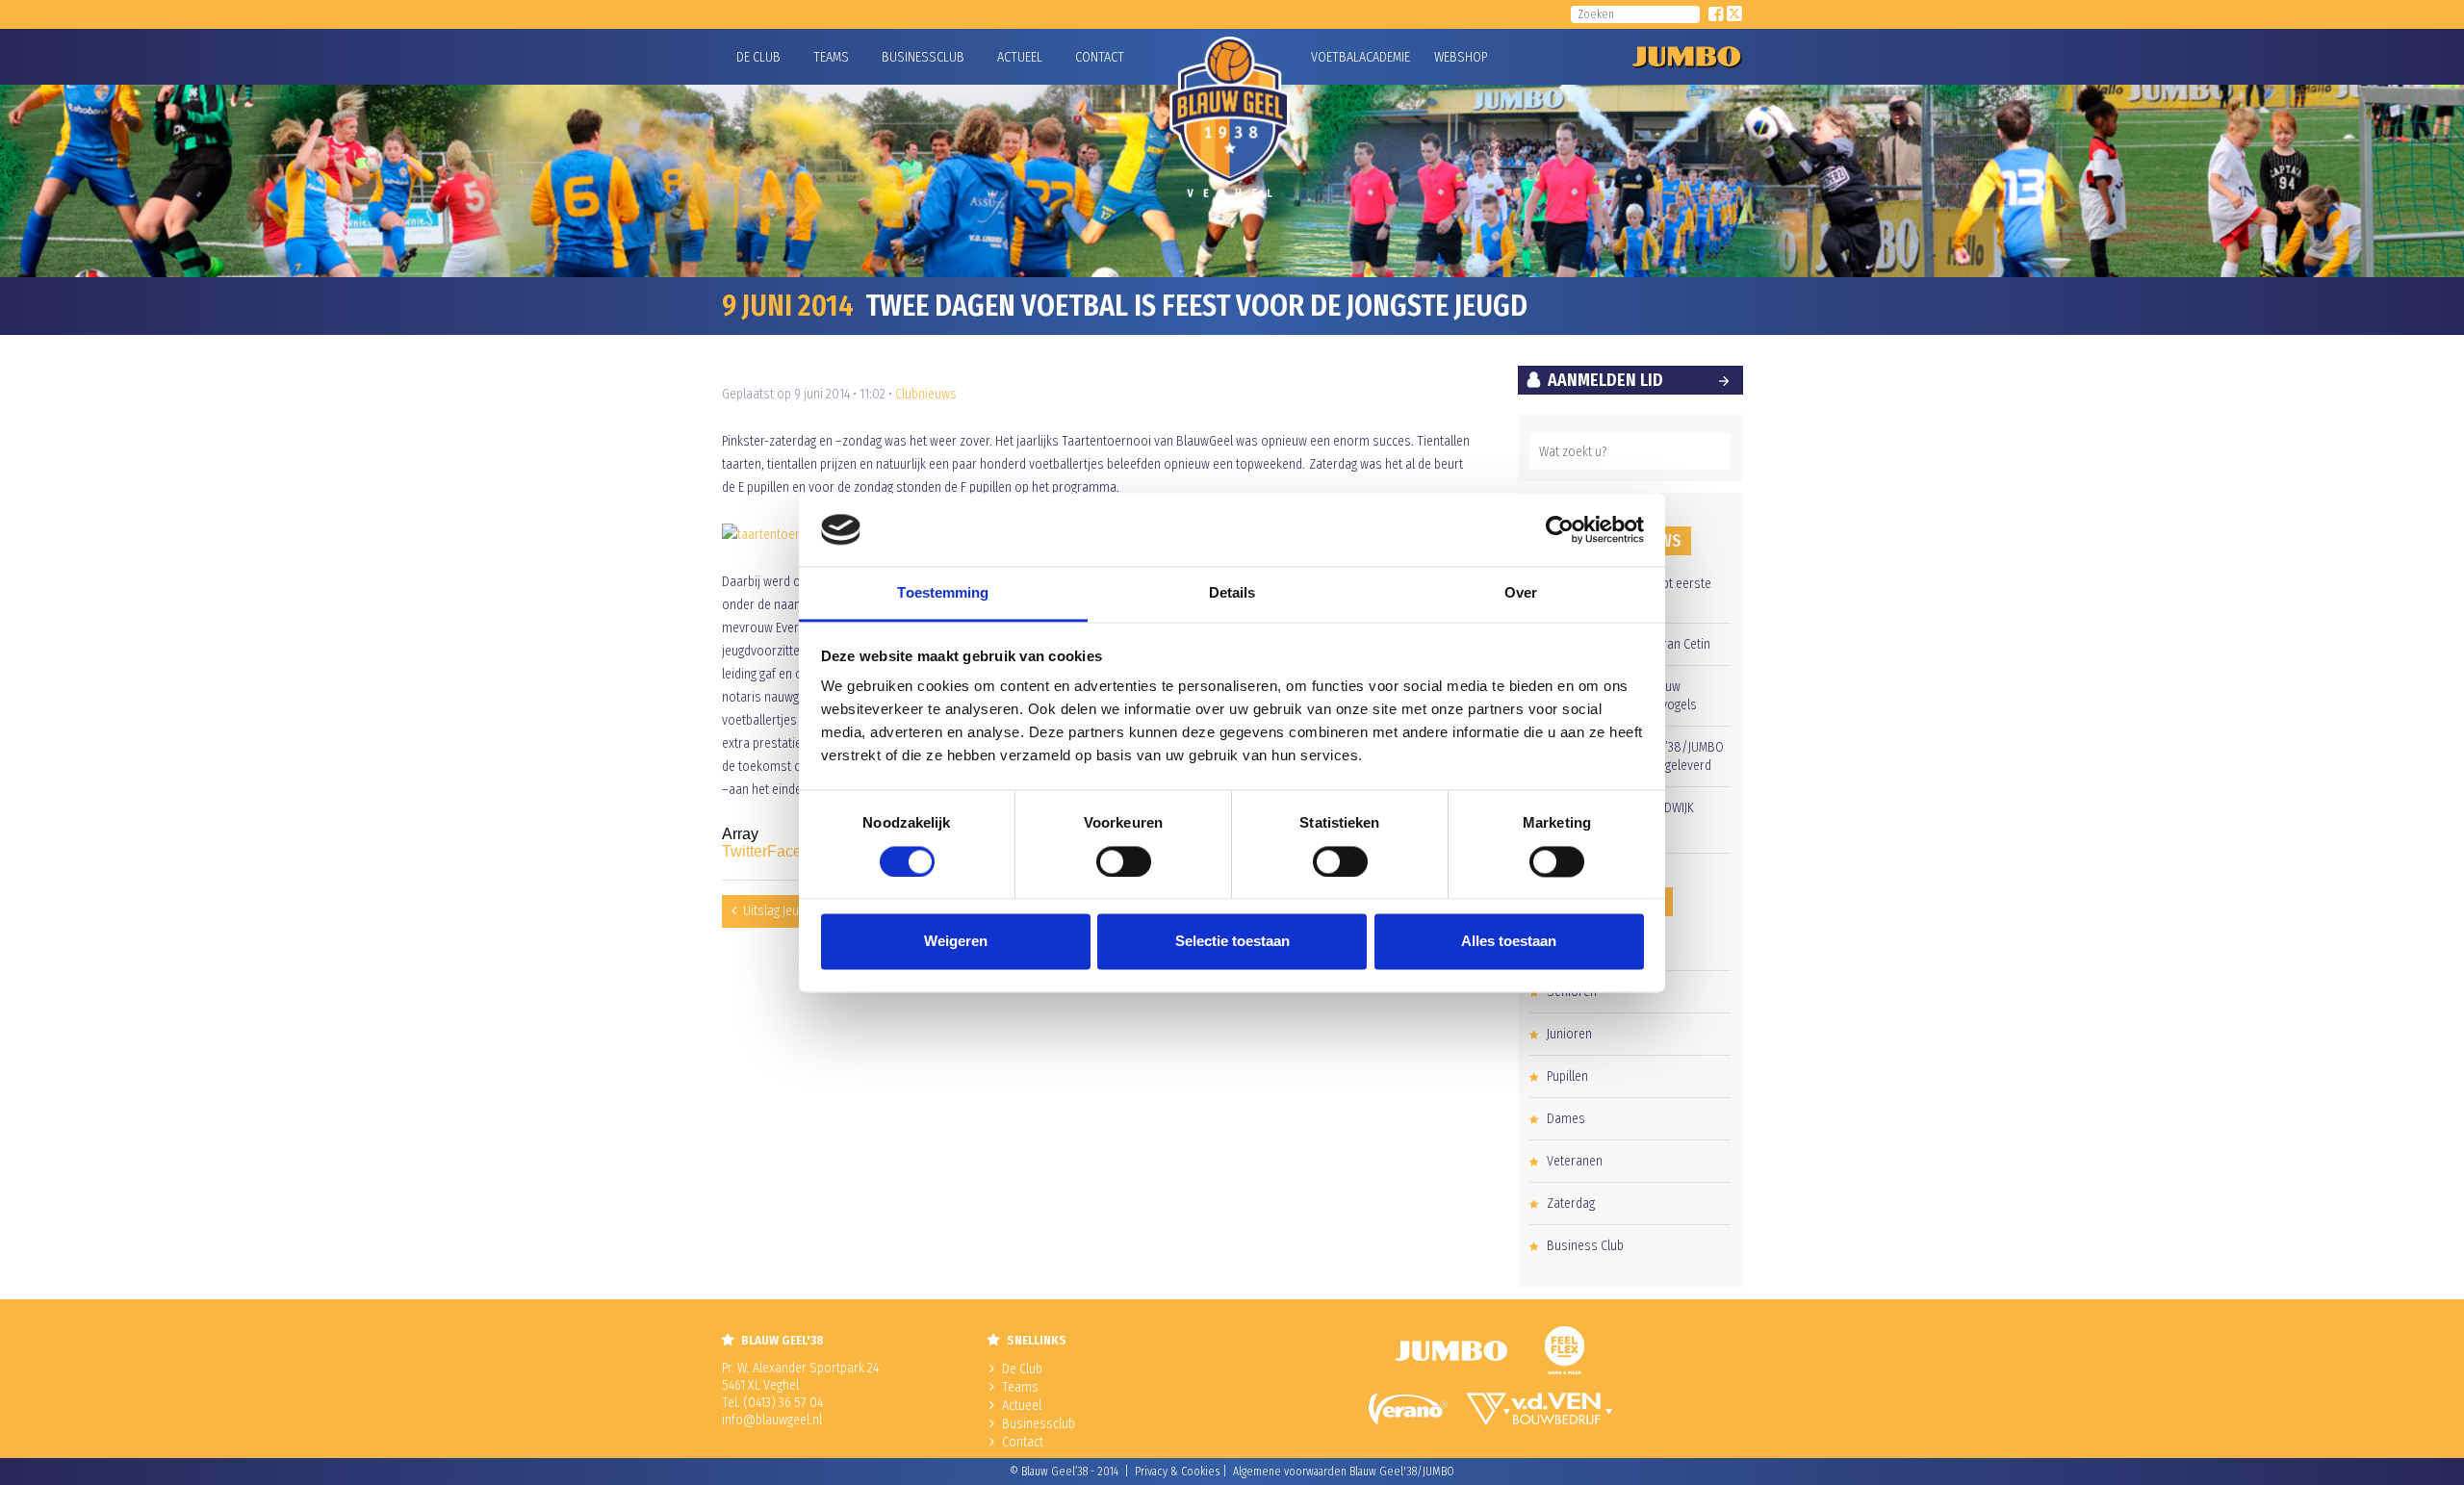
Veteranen (1575, 1161)
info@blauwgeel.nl (772, 1420)
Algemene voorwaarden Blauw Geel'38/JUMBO (1344, 1472)
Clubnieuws (926, 394)
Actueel (1020, 57)
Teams (831, 57)
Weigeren (956, 942)
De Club (758, 57)
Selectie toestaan (1232, 942)
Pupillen (1567, 1076)
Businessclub (923, 57)
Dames (1566, 1119)
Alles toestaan (1509, 942)
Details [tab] (1232, 593)
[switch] (1124, 861)
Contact (1100, 57)
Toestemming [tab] (943, 593)
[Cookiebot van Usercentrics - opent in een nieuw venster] (1560, 529)
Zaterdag (1571, 1203)
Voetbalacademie (1335, 57)
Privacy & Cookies (1177, 1472)
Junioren (1569, 1034)
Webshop (1458, 57)
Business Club (1585, 1246)
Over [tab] (1521, 593)
